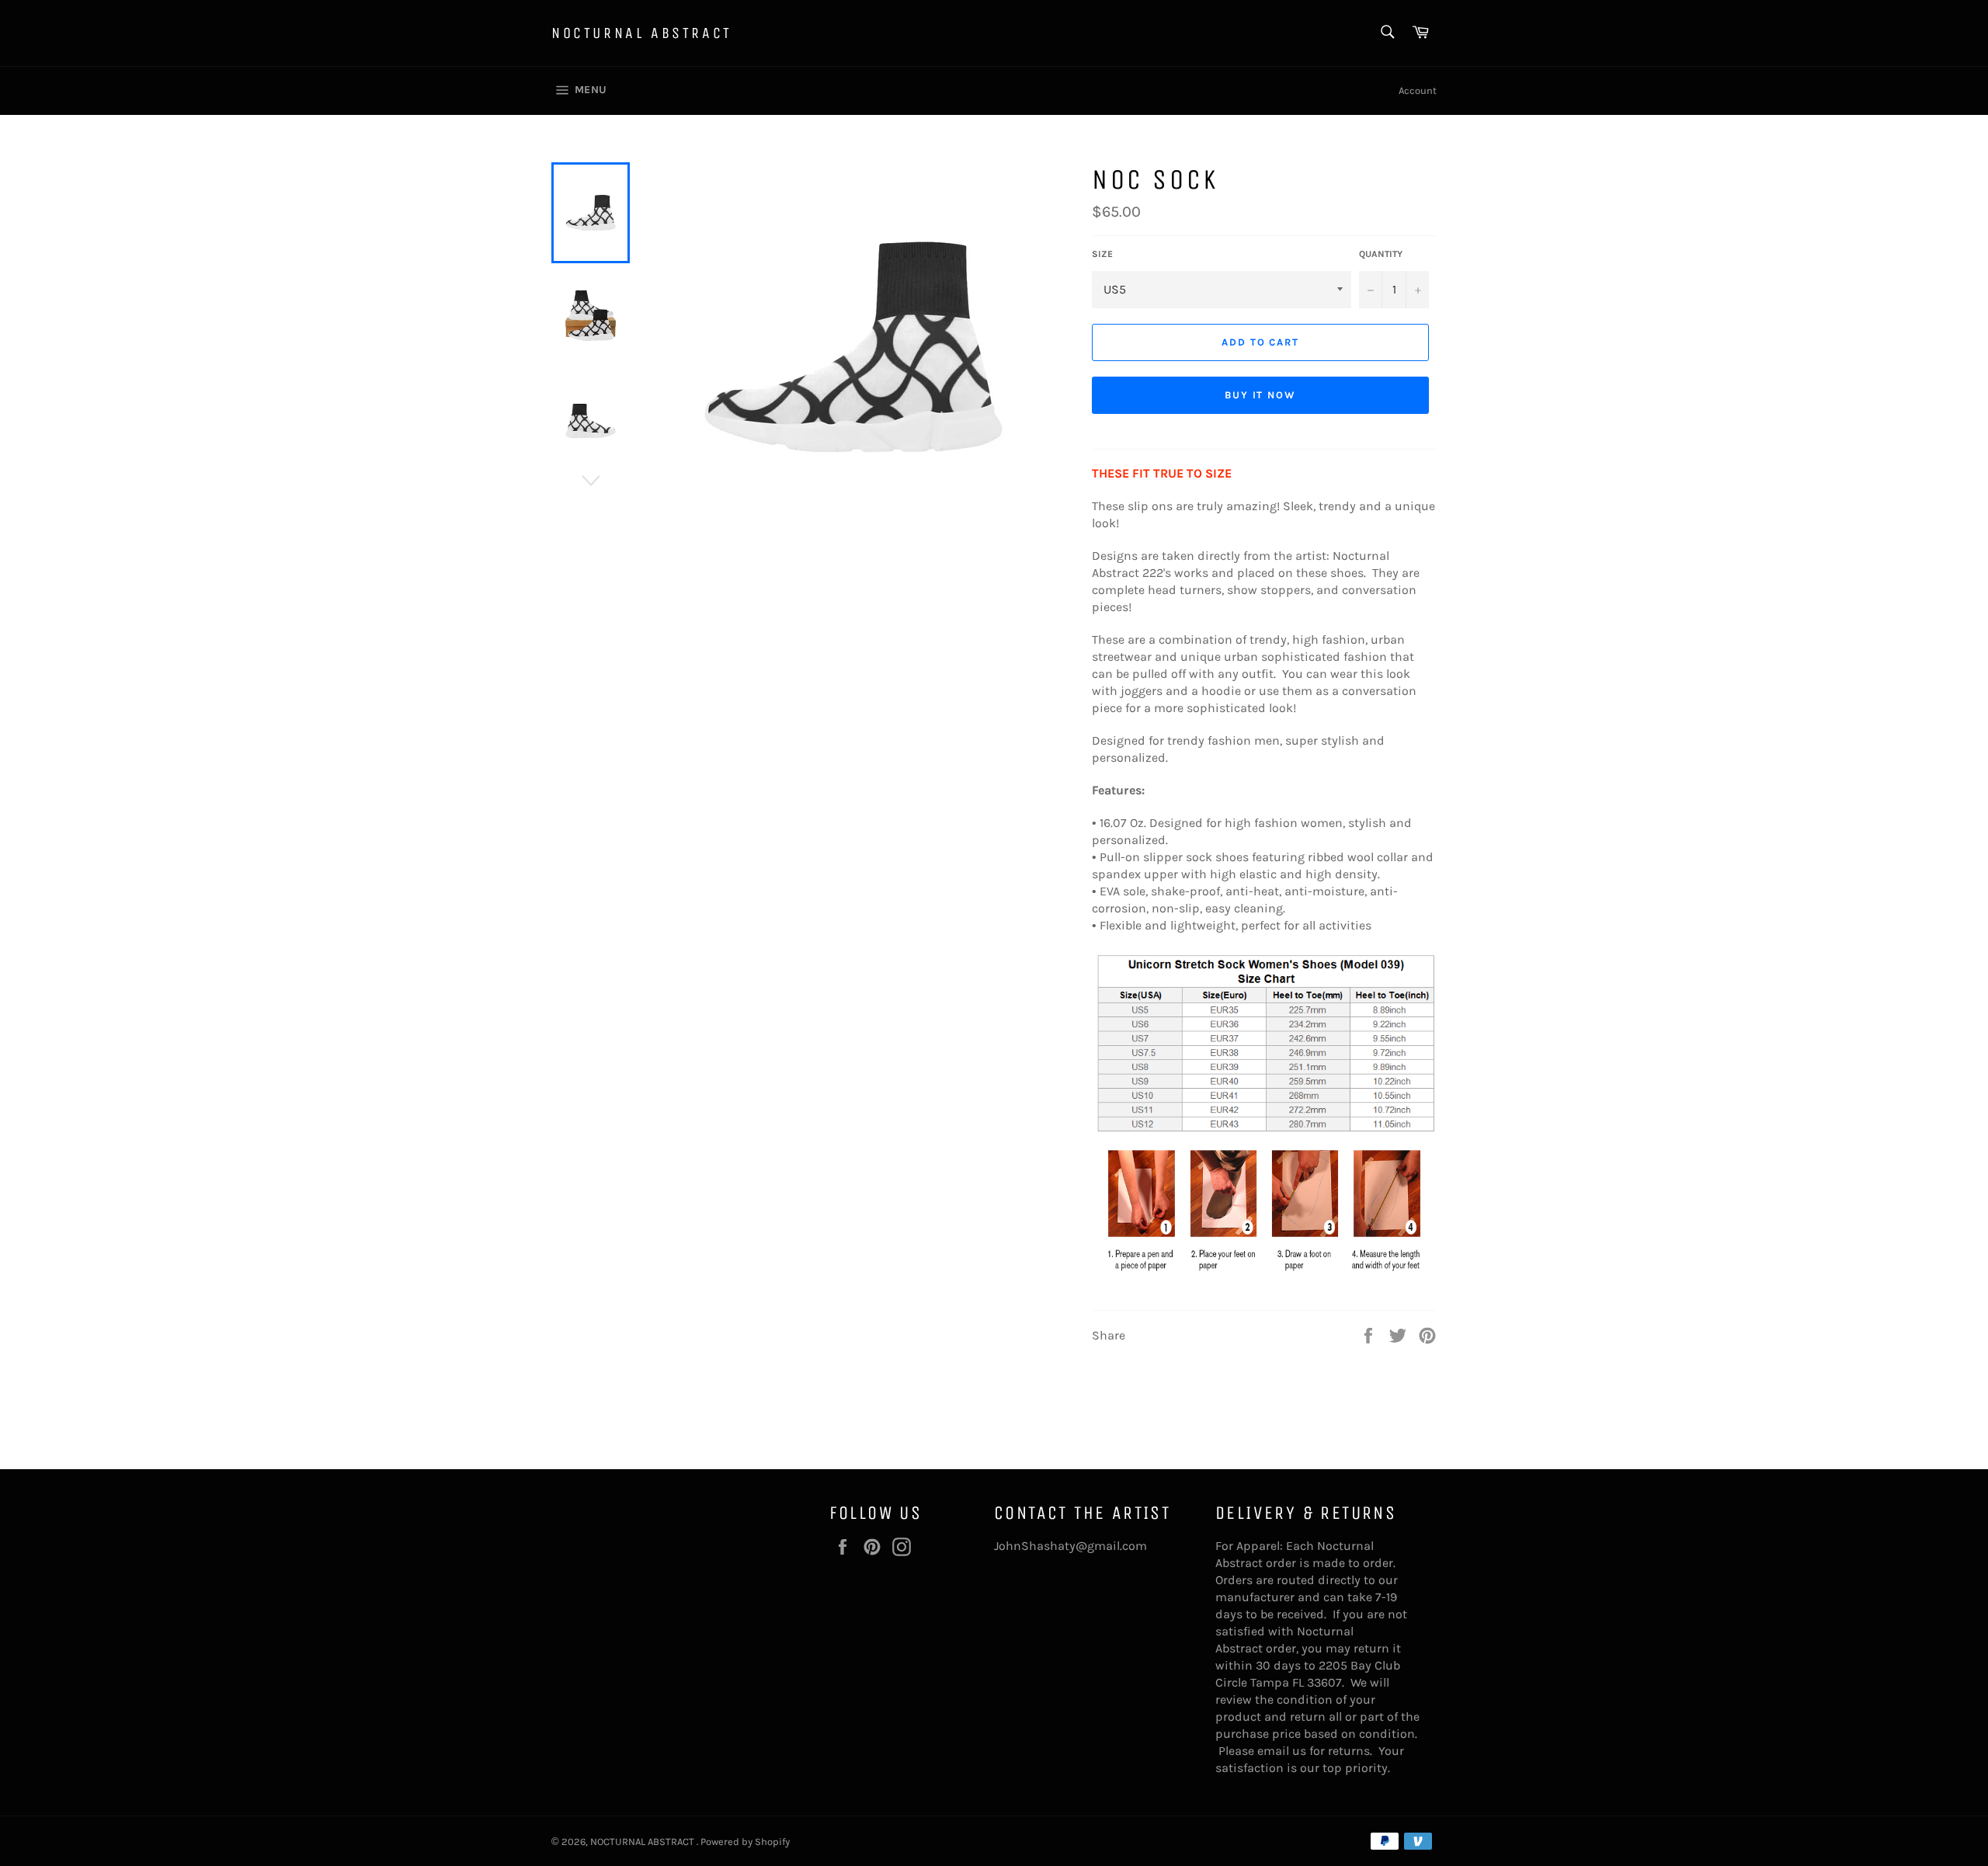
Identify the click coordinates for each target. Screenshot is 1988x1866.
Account (1418, 90)
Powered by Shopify (745, 1842)
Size (1102, 254)
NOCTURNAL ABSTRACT (642, 33)
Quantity (1381, 254)
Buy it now (1261, 395)
